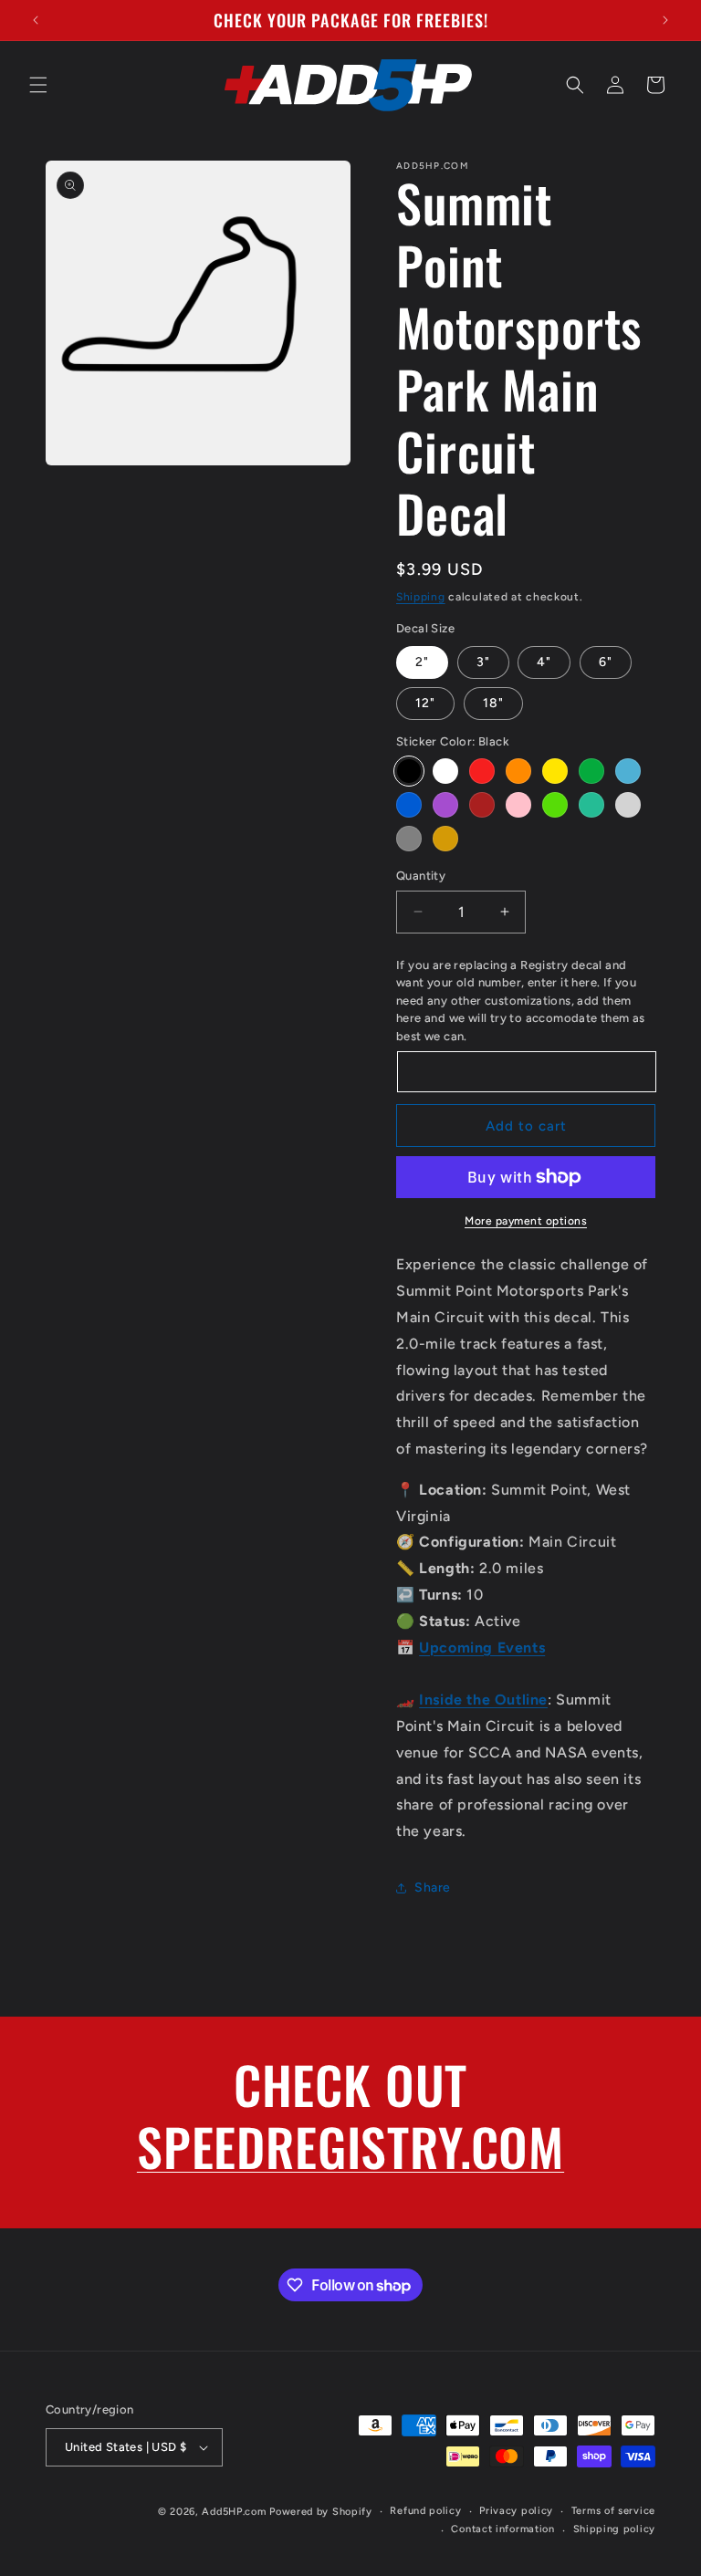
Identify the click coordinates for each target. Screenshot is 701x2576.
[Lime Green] (555, 805)
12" (425, 703)
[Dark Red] (482, 805)
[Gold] (445, 839)
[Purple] (445, 805)
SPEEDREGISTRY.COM (350, 2146)
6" (606, 662)
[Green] (591, 771)
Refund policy (425, 2511)
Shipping (421, 597)
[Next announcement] (665, 20)
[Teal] (591, 805)
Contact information (502, 2529)
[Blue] (409, 805)
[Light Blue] (628, 771)
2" (422, 662)
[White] (445, 771)
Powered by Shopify (321, 2512)
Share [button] (433, 1888)
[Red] (482, 771)
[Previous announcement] (36, 20)
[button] (38, 85)
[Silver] (628, 805)
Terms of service (613, 2511)
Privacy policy (516, 2511)
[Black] (409, 771)
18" (493, 703)
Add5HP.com (234, 2512)
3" (483, 662)
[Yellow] (555, 771)
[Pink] (518, 805)
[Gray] (409, 839)
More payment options (526, 1221)
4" (544, 662)
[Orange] (518, 771)
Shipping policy (615, 2529)
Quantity (421, 876)
